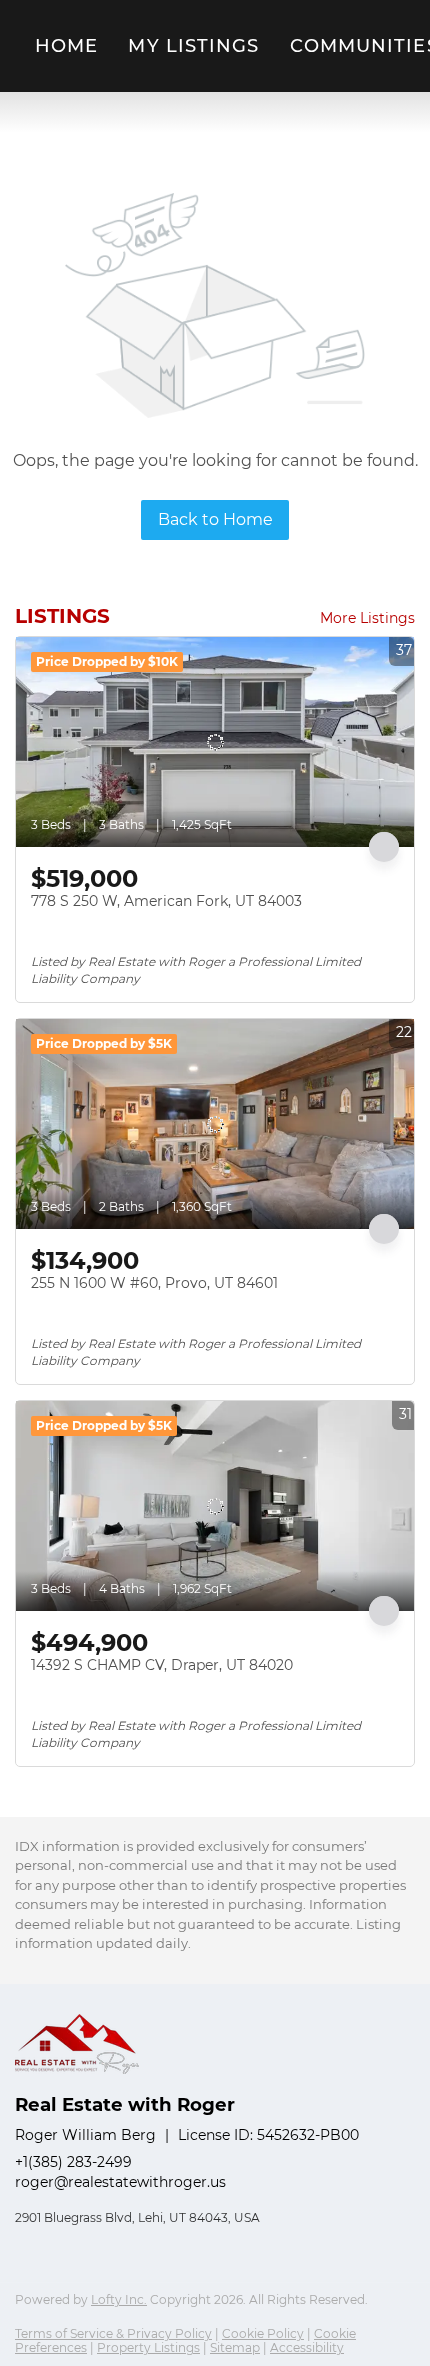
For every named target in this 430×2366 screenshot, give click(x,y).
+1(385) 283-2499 (73, 2162)
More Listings (367, 618)
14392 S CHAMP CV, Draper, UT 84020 (162, 1665)
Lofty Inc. (119, 2299)
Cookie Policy (263, 2333)
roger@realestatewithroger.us (120, 2182)
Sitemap (235, 2347)
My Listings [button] (193, 46)
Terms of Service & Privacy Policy (113, 2333)
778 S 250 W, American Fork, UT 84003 (166, 901)
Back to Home (215, 519)
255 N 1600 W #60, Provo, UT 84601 (154, 1283)
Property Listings (148, 2347)
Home (66, 46)
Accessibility (307, 2347)
